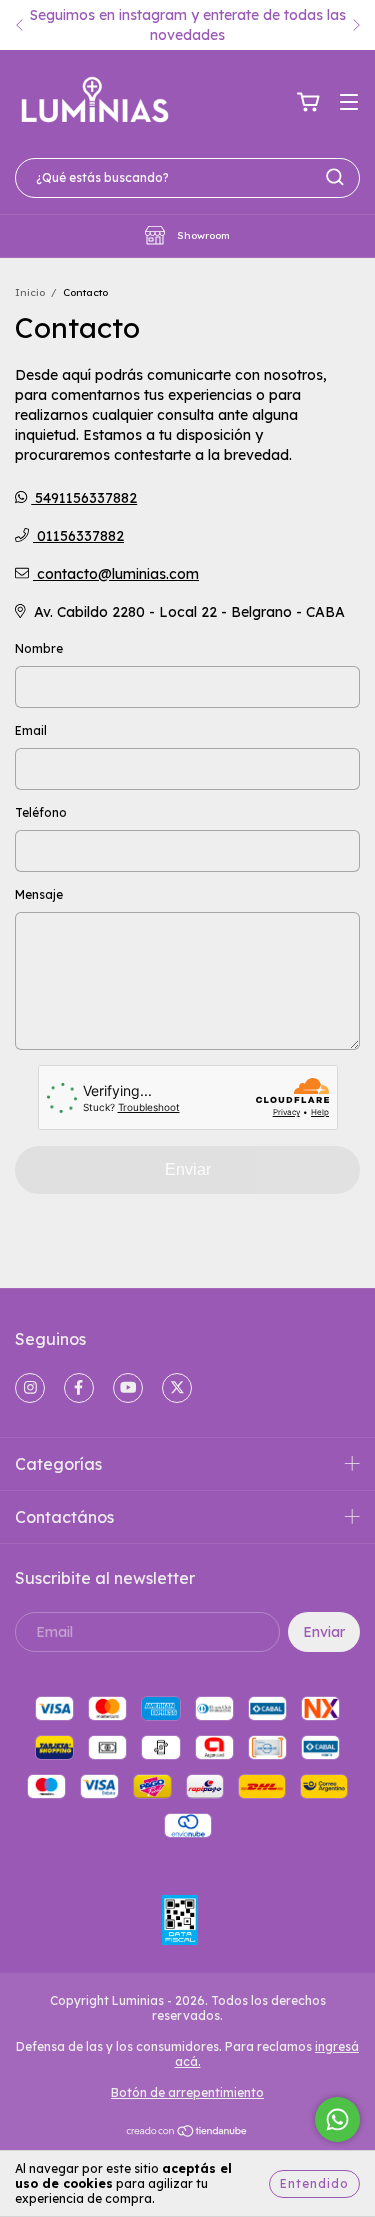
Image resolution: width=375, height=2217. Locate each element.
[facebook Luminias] (79, 1388)
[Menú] (349, 103)
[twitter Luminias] (177, 1388)
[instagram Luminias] (30, 1388)
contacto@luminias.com (118, 574)
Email (31, 730)
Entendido (314, 2183)
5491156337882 (84, 498)
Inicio (30, 292)
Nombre (39, 648)
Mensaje (39, 894)
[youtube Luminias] (128, 1388)
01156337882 (78, 536)
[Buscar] (335, 177)
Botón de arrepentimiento (187, 2092)
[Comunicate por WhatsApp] (337, 2119)
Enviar (188, 1169)
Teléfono (41, 812)
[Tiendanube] (187, 2132)
